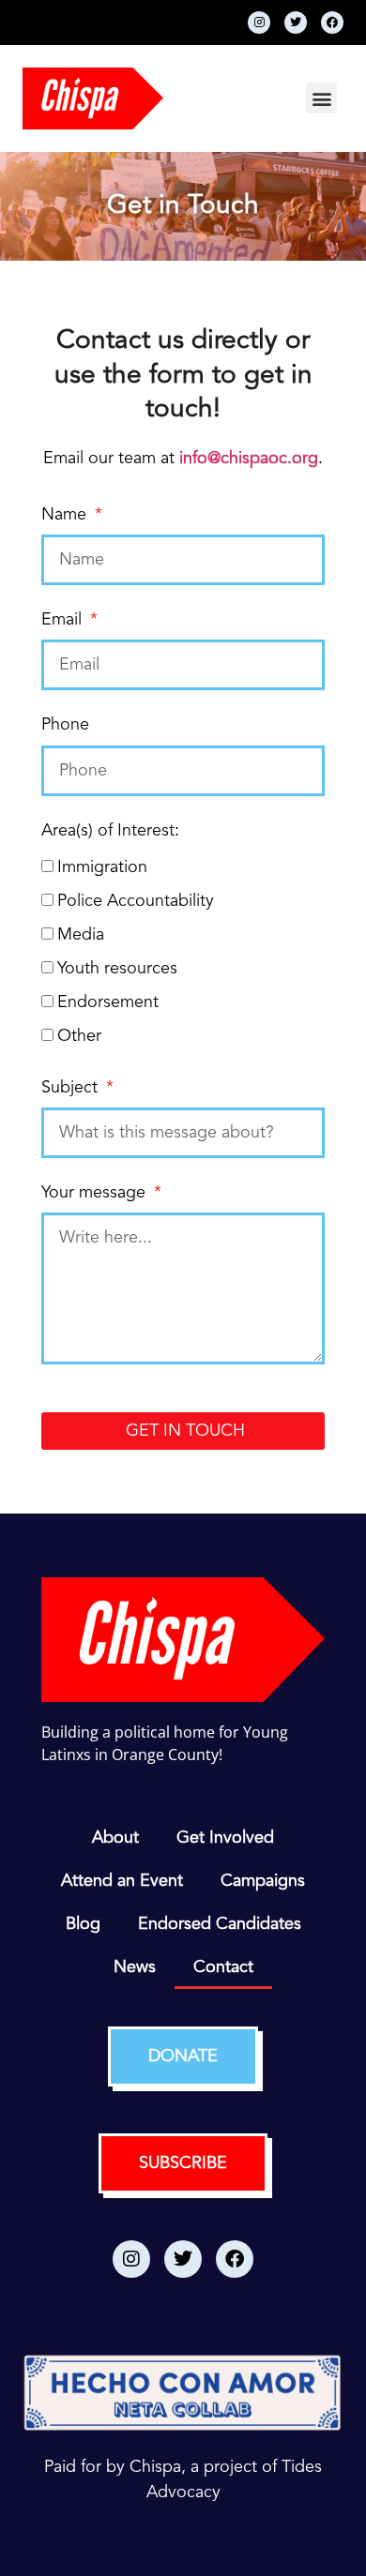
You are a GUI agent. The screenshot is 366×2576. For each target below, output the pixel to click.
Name (66, 515)
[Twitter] (296, 23)
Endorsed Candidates (220, 1924)
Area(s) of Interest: (110, 831)
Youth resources (117, 969)
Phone (65, 725)
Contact (223, 1967)
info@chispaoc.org (249, 459)
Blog (83, 1924)
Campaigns (263, 1881)
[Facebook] (332, 23)
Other (79, 1036)
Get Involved (225, 1838)
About (115, 1838)
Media (81, 935)
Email (64, 620)
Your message (96, 1193)
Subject (72, 1088)
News (135, 1967)
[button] (321, 98)
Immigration (102, 867)
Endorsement (108, 1002)
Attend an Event (122, 1881)
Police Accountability (136, 901)
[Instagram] (259, 23)
